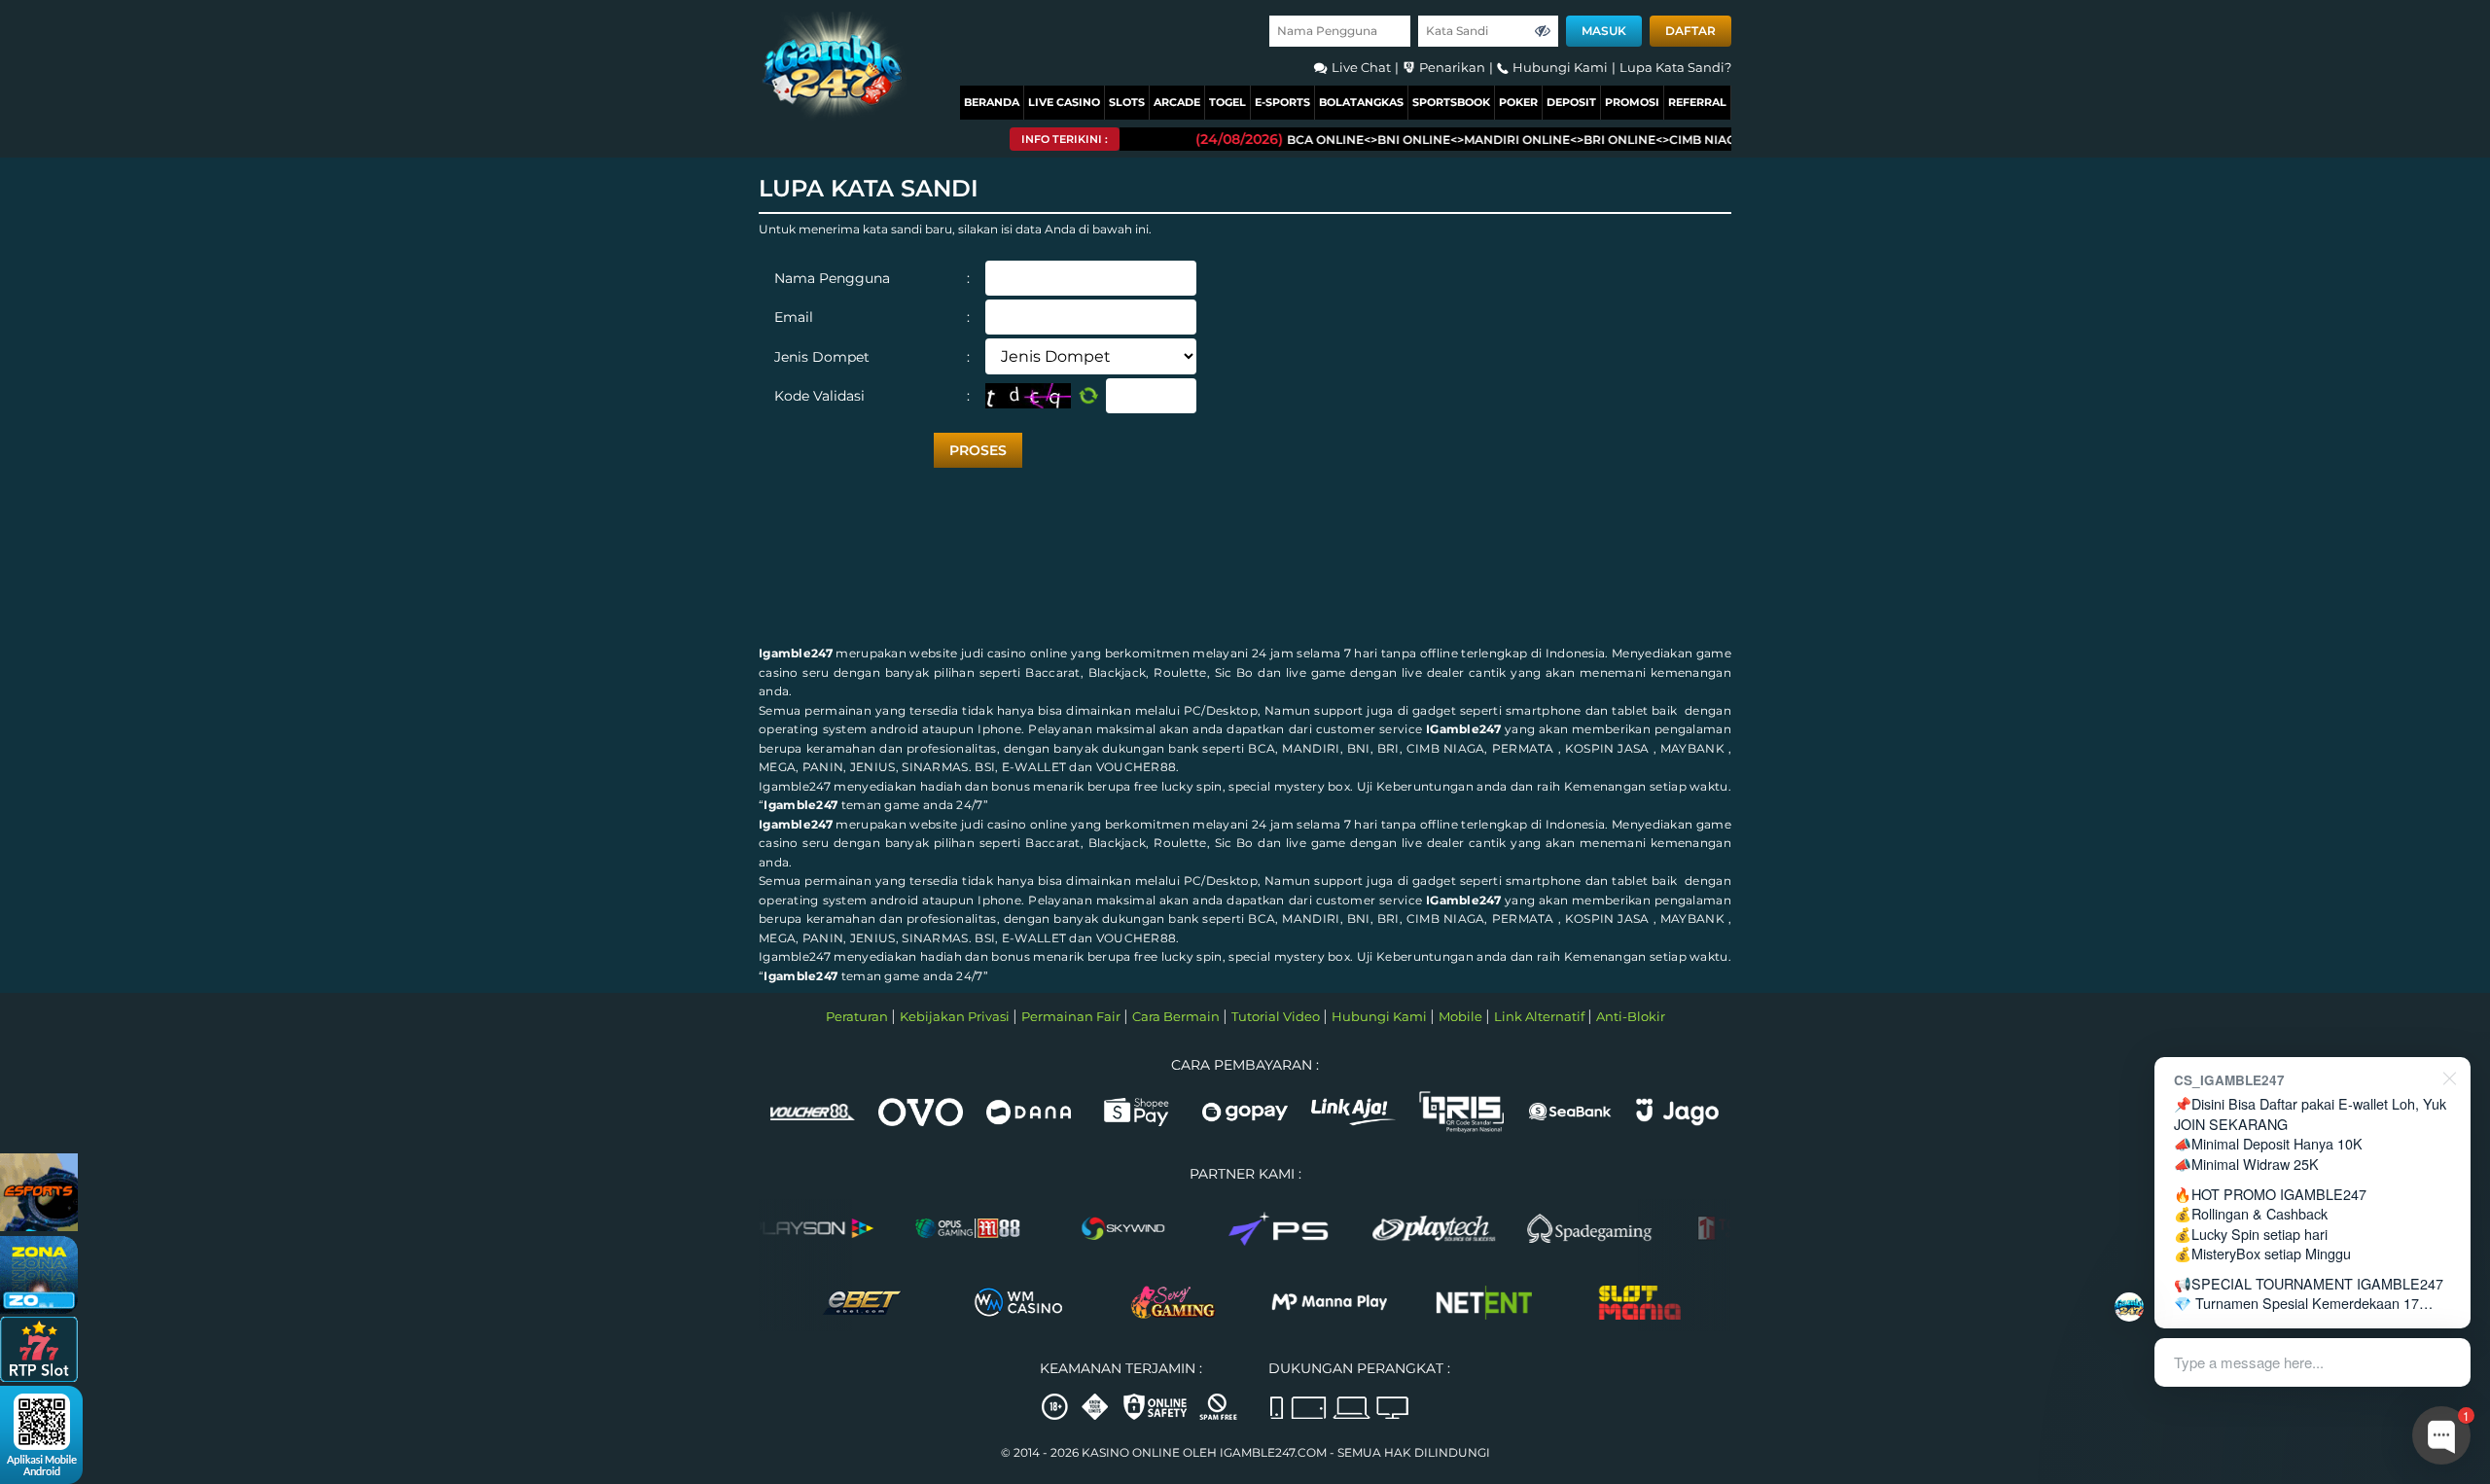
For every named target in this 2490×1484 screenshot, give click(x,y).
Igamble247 (796, 653)
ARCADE (1177, 102)
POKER (1518, 102)
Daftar (1690, 31)
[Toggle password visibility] (1543, 31)
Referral (1697, 102)
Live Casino (1064, 102)
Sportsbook (1451, 102)
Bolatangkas (1361, 102)
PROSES (978, 450)
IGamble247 (1463, 729)
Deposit (1571, 102)
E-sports (1282, 102)
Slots (1127, 102)
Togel (1227, 102)
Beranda (992, 102)
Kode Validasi (872, 396)
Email (872, 317)
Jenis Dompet (872, 357)
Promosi (1632, 102)
